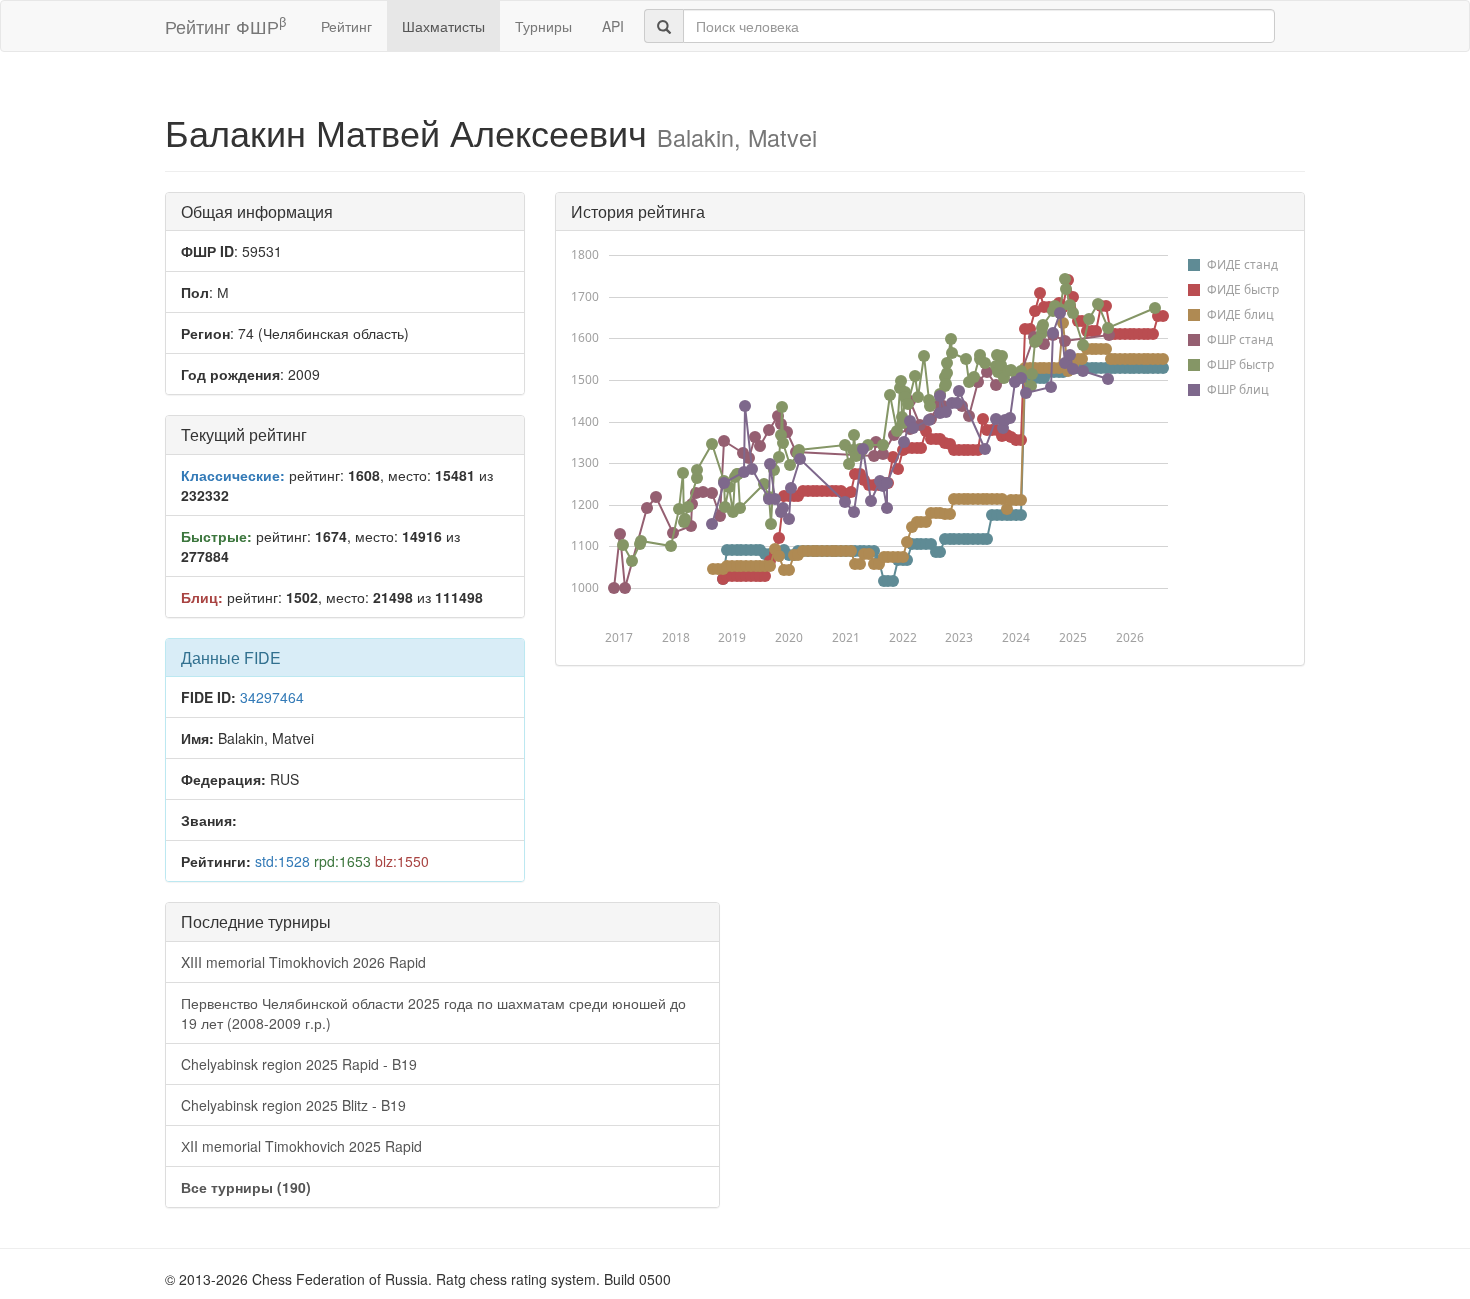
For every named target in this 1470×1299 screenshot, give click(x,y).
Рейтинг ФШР (225, 25)
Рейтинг (346, 26)
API (613, 26)
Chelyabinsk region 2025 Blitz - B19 (293, 1105)
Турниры (543, 26)
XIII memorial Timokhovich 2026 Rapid (303, 962)
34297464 (272, 697)
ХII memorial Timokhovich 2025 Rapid (301, 1146)
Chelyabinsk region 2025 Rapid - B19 (299, 1064)
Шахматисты (443, 26)
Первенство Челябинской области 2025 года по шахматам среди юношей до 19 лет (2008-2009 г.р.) (433, 1013)
